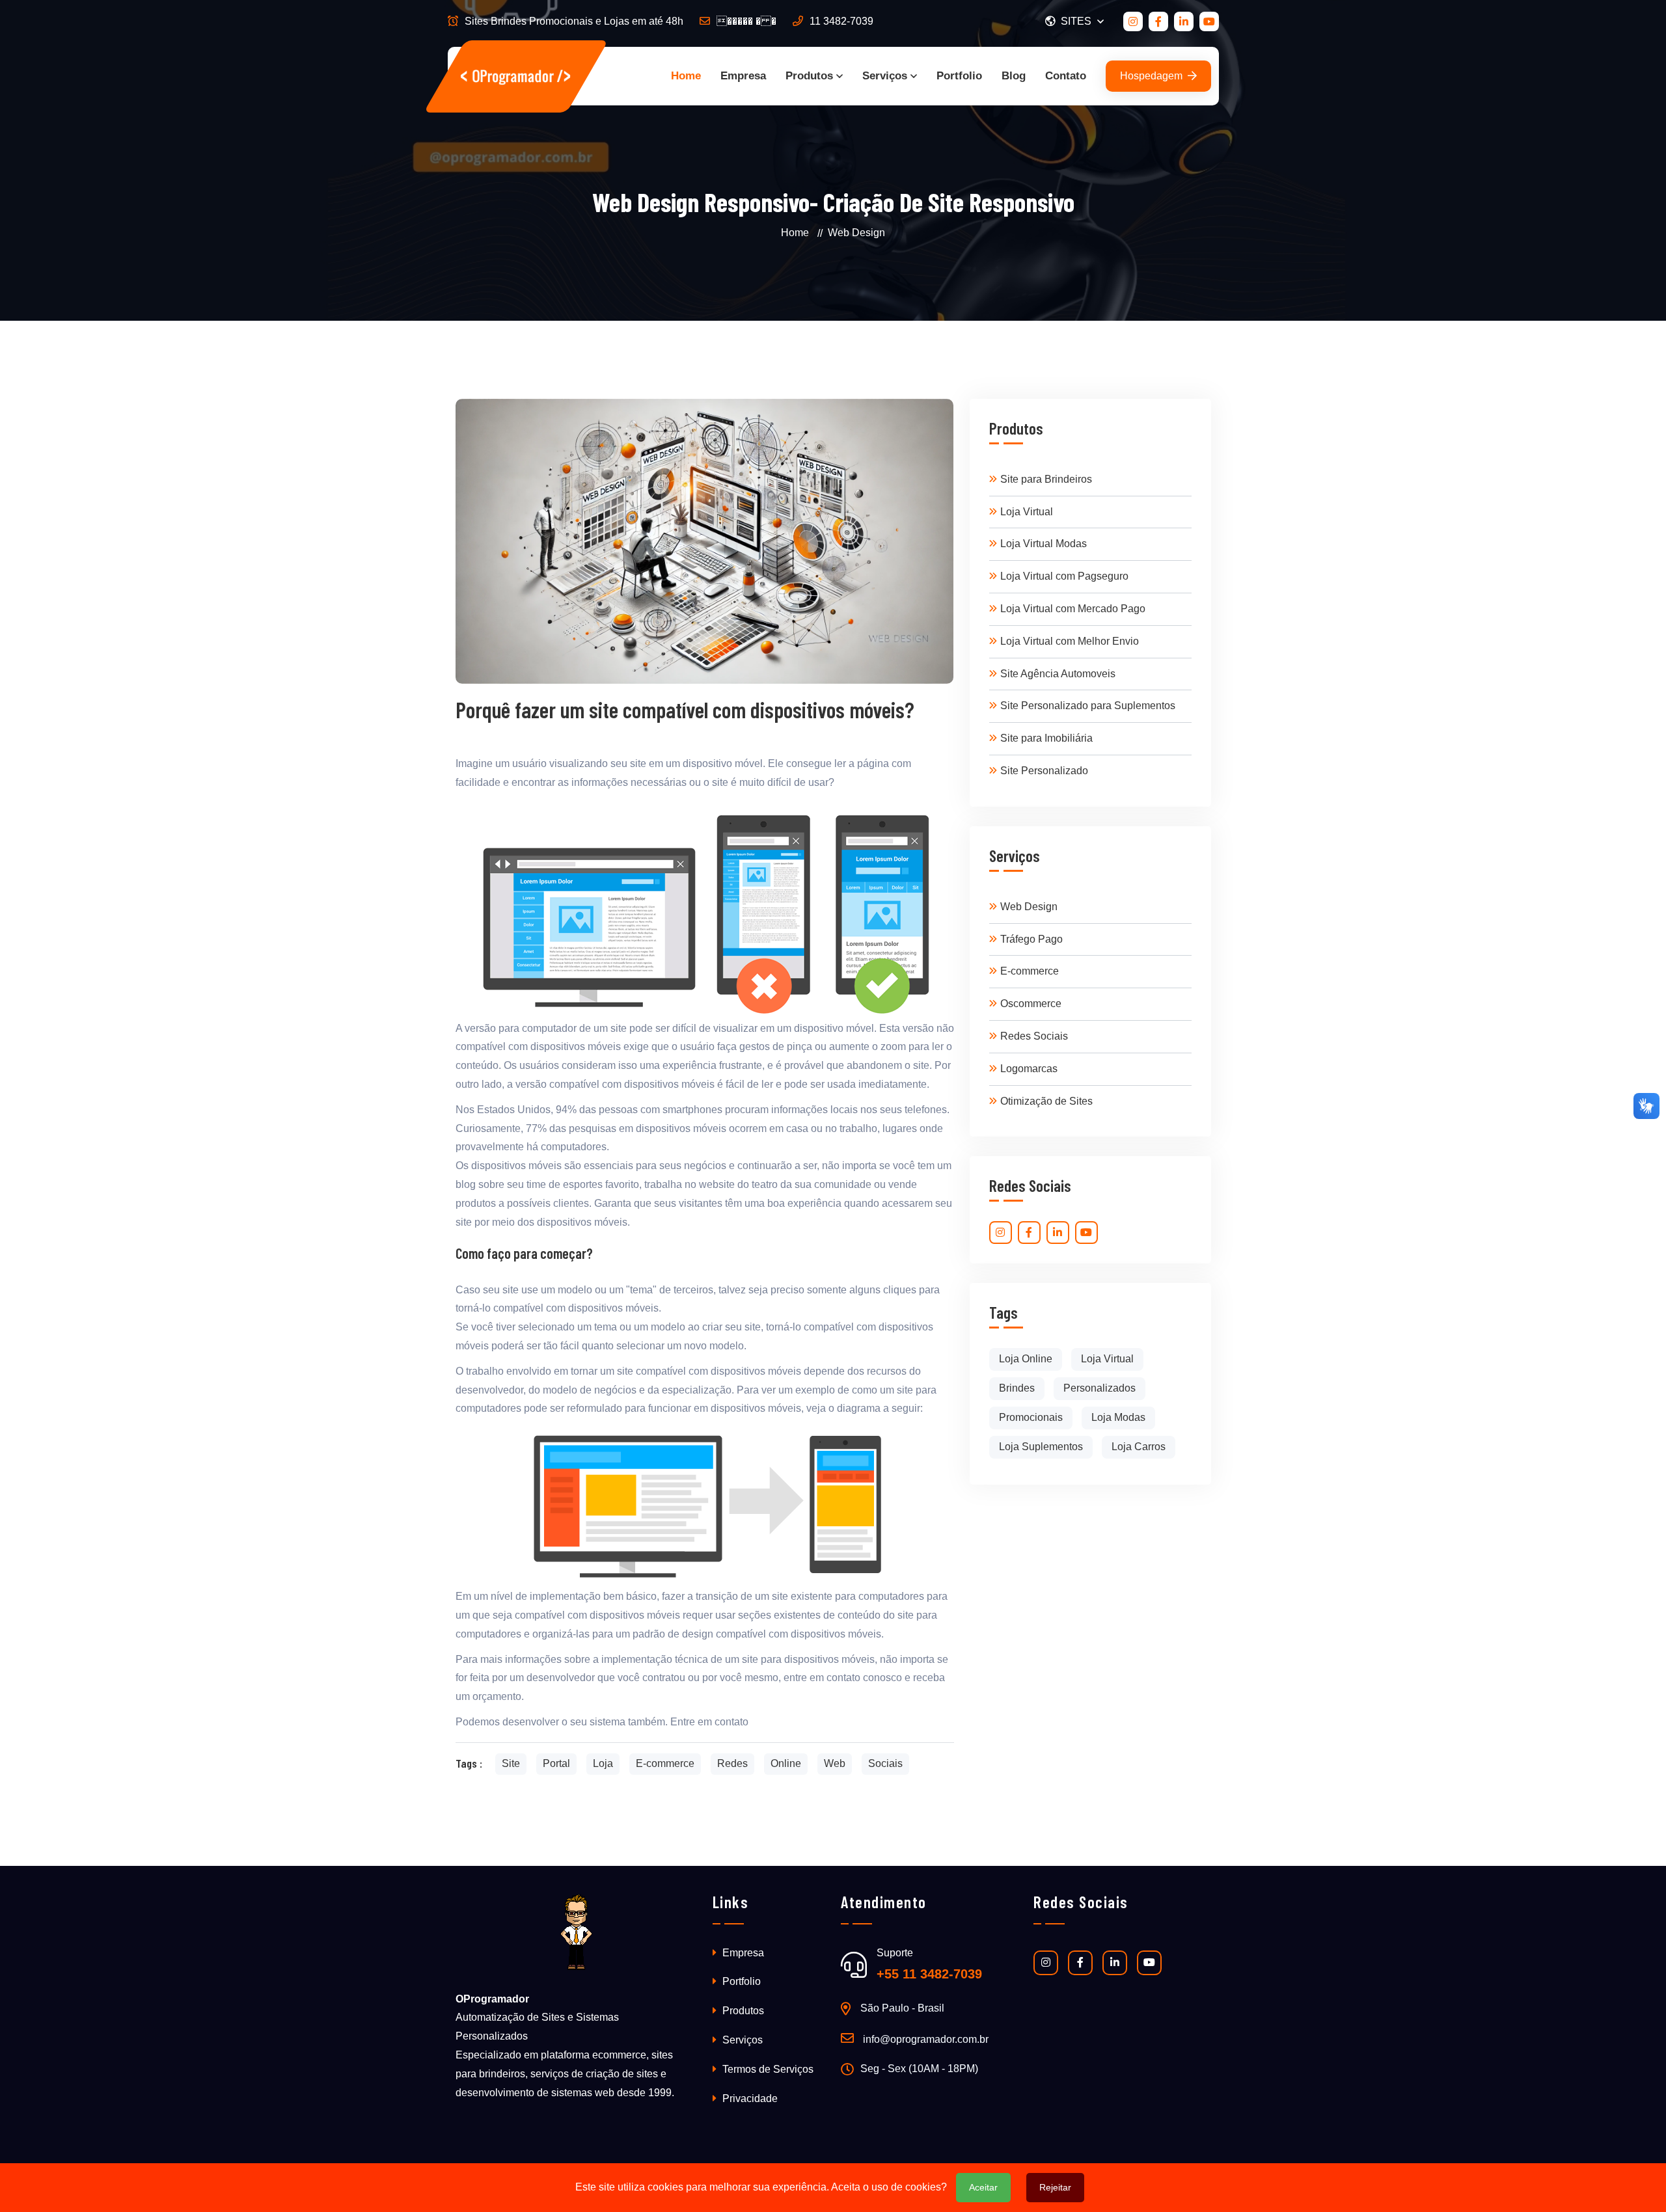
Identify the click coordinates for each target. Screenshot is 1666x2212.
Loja (603, 1763)
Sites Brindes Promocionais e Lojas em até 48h (574, 21)
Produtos (809, 76)
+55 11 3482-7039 (929, 1974)
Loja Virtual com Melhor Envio (1070, 641)
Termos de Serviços (767, 2069)
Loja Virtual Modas (1044, 544)
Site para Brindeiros (1046, 479)
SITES (1077, 21)
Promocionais (1031, 1417)
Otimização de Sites (1046, 1101)
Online (786, 1763)
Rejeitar (1055, 2187)
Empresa (743, 76)
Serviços (885, 76)
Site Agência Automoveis (1058, 674)
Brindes (1017, 1388)
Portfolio (959, 76)
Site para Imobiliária (1046, 738)
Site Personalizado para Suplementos (1088, 706)
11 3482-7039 (841, 21)
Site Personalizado (1044, 771)
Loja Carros (1139, 1447)
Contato (1066, 76)
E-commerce (665, 1763)
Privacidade (749, 2098)
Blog (1014, 76)
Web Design (1029, 907)
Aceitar (983, 2187)
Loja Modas (1118, 1417)
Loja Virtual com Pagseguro (1064, 576)
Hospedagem (1151, 76)
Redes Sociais (1034, 1036)
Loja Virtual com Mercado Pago (1073, 609)
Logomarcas (1029, 1069)
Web (835, 1763)
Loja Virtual (1027, 512)
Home (686, 76)
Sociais (885, 1763)
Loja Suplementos (1041, 1447)
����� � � (746, 21)
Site (511, 1763)
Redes (732, 1763)
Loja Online (1026, 1359)
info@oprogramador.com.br (926, 2039)
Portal (556, 1763)
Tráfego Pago (1031, 939)
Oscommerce (1031, 1004)
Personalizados (1099, 1388)
